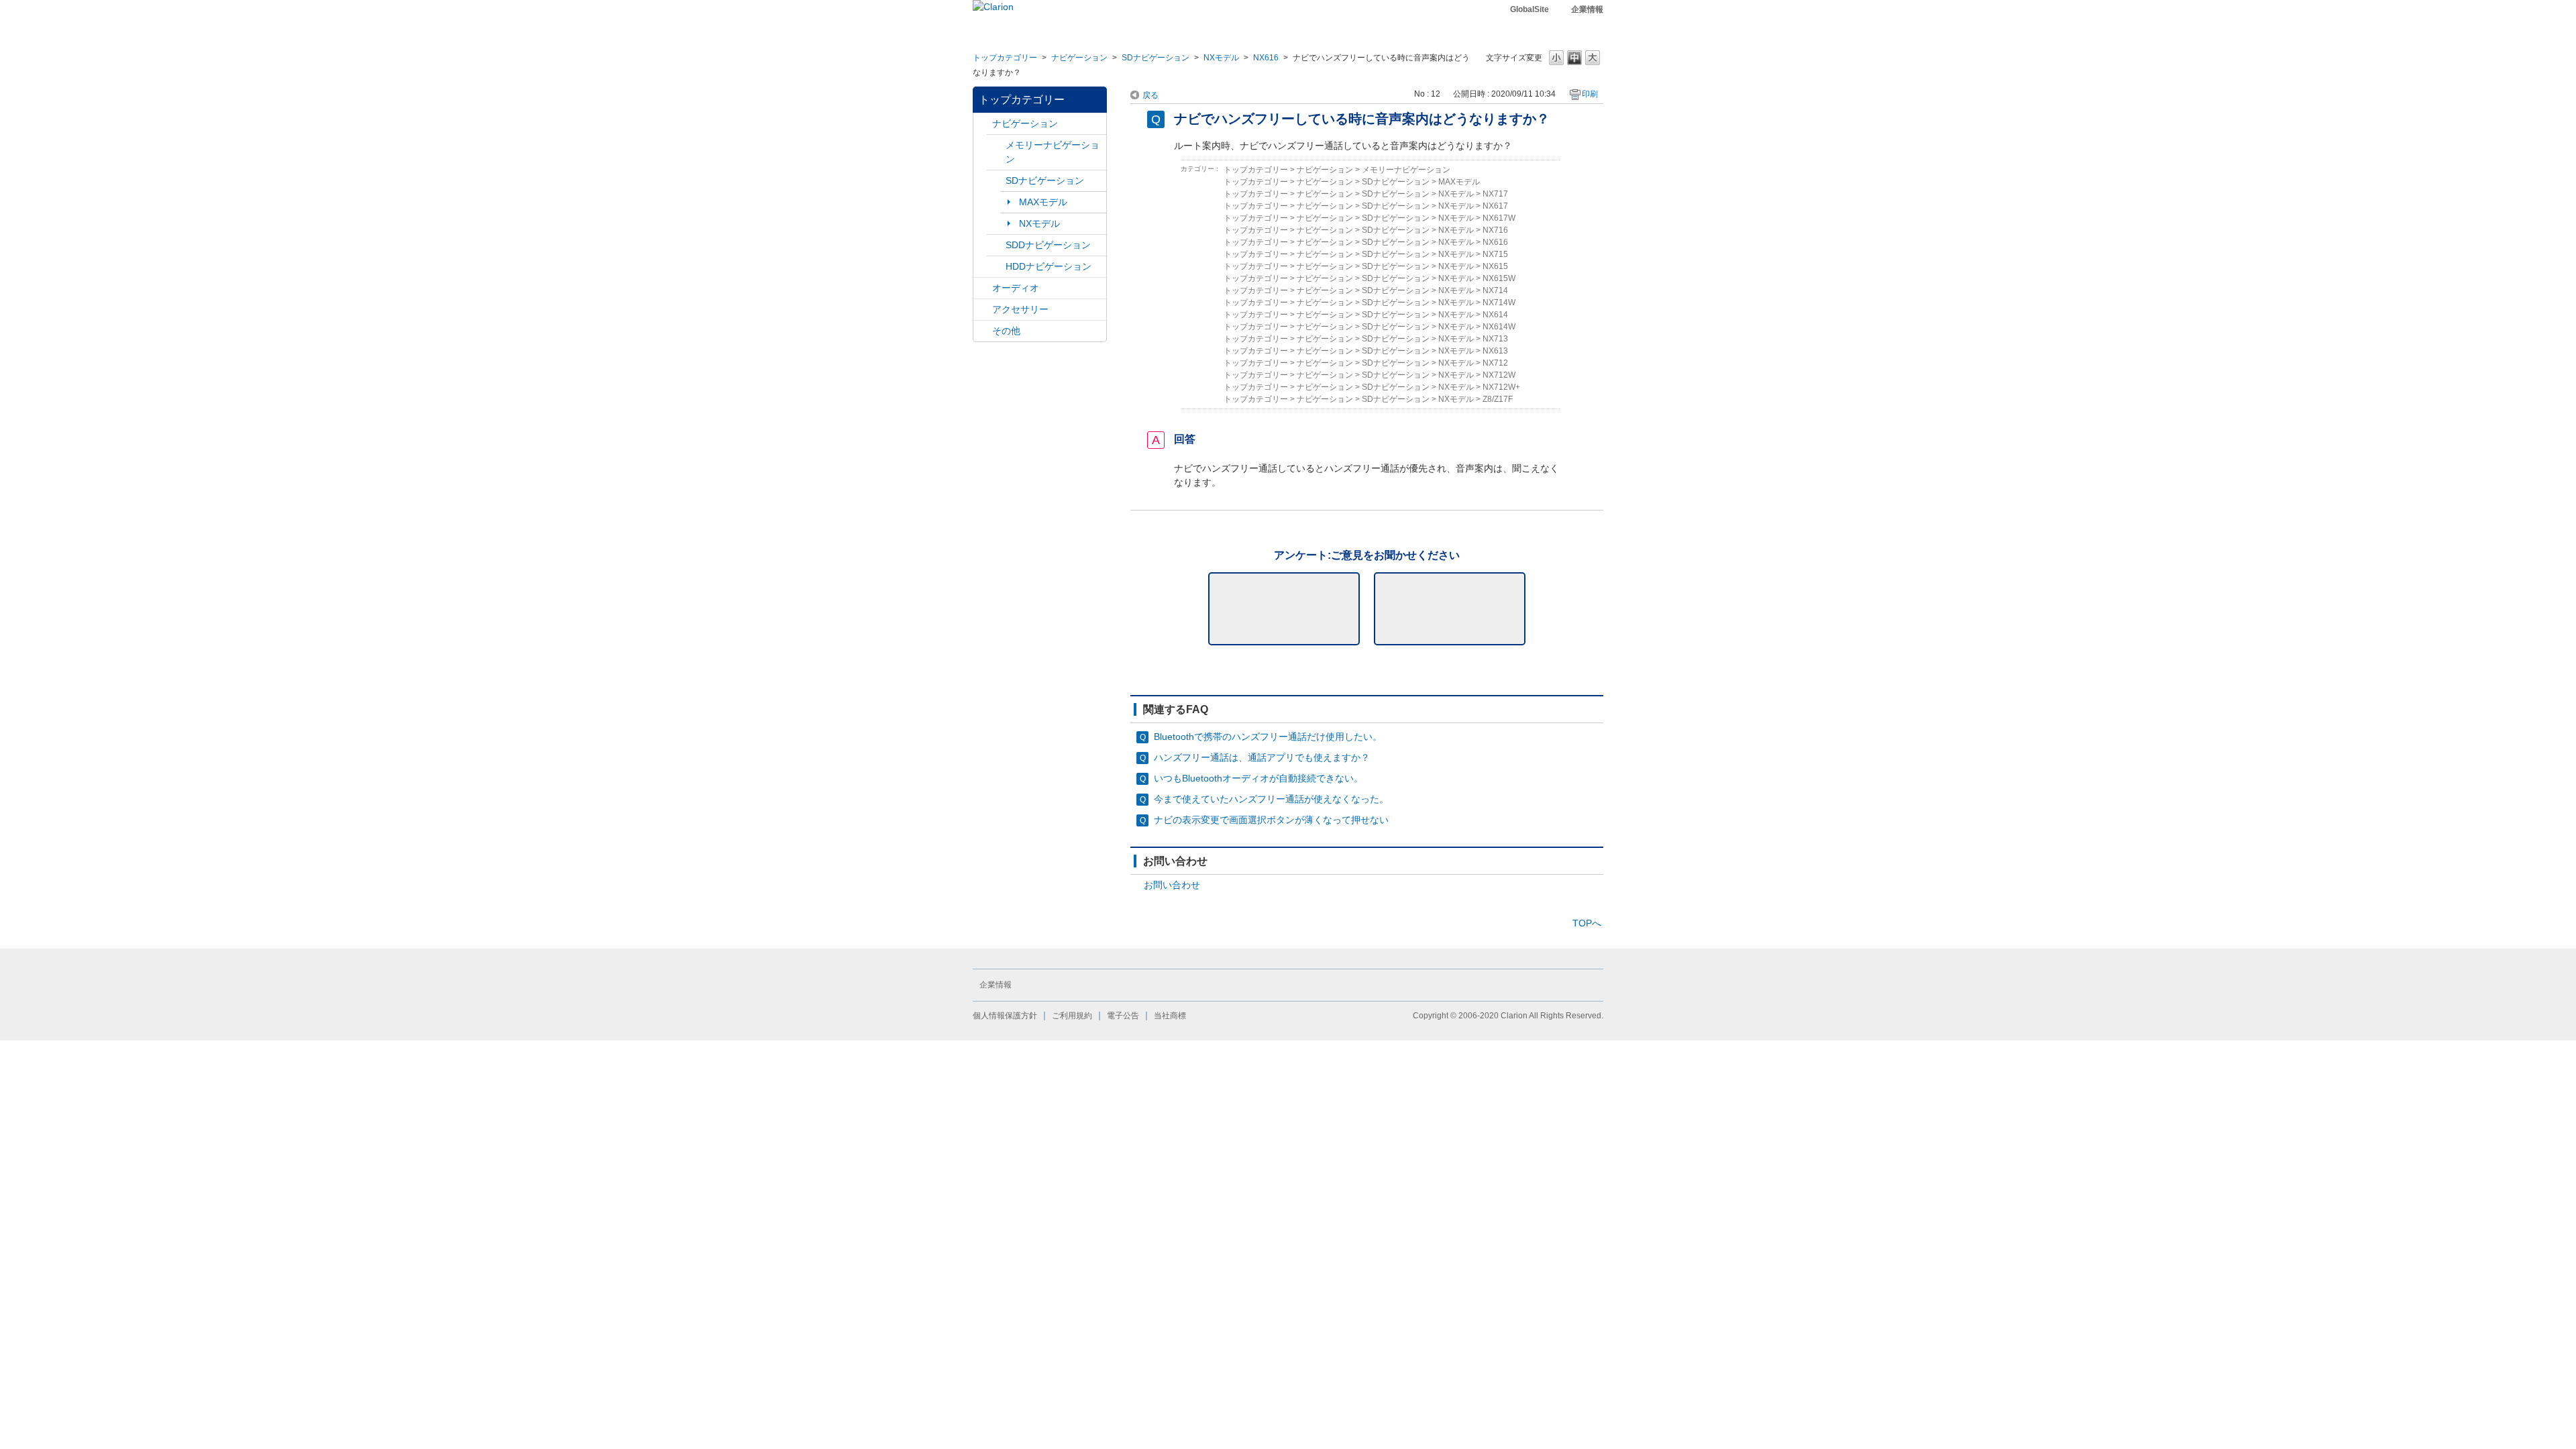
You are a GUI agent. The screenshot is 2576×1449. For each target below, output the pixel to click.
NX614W (1499, 327)
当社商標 (1170, 1016)
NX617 (1495, 206)
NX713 (1495, 339)
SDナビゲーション (1156, 58)
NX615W (1499, 278)
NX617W (1499, 218)
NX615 (1495, 266)
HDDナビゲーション (1049, 266)
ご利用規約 (1072, 1016)
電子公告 (1123, 1016)
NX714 (1495, 290)
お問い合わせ (1172, 885)
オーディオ (1016, 288)
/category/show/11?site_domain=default (983, 331)
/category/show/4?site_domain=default (983, 288)
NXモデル (1221, 58)
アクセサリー (1020, 309)
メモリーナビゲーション (1053, 152)
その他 (1006, 331)
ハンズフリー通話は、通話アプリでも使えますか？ (1262, 757)
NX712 (1495, 363)
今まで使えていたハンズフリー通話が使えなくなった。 (1271, 799)
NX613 (1495, 351)
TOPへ (1587, 923)
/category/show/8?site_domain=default (996, 267)
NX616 (1266, 58)
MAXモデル (1043, 202)
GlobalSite (1529, 9)
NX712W (1499, 375)
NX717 (1495, 194)
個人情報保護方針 (1005, 1016)
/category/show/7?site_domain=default (996, 145)
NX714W (1499, 303)
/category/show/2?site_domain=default (983, 124)
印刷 (1590, 94)
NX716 (1495, 230)
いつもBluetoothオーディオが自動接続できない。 (1258, 778)
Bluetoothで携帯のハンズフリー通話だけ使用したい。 (1268, 737)
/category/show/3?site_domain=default (996, 181)
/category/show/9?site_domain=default (996, 245)
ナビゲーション (1079, 58)
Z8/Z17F (1498, 399)
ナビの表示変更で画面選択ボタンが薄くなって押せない (1271, 820)
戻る (1150, 95)
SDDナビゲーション (1048, 245)
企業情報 (1587, 9)
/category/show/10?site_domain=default (983, 310)
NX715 (1495, 254)
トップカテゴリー (1005, 58)
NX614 (1495, 315)
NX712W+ (1501, 387)
